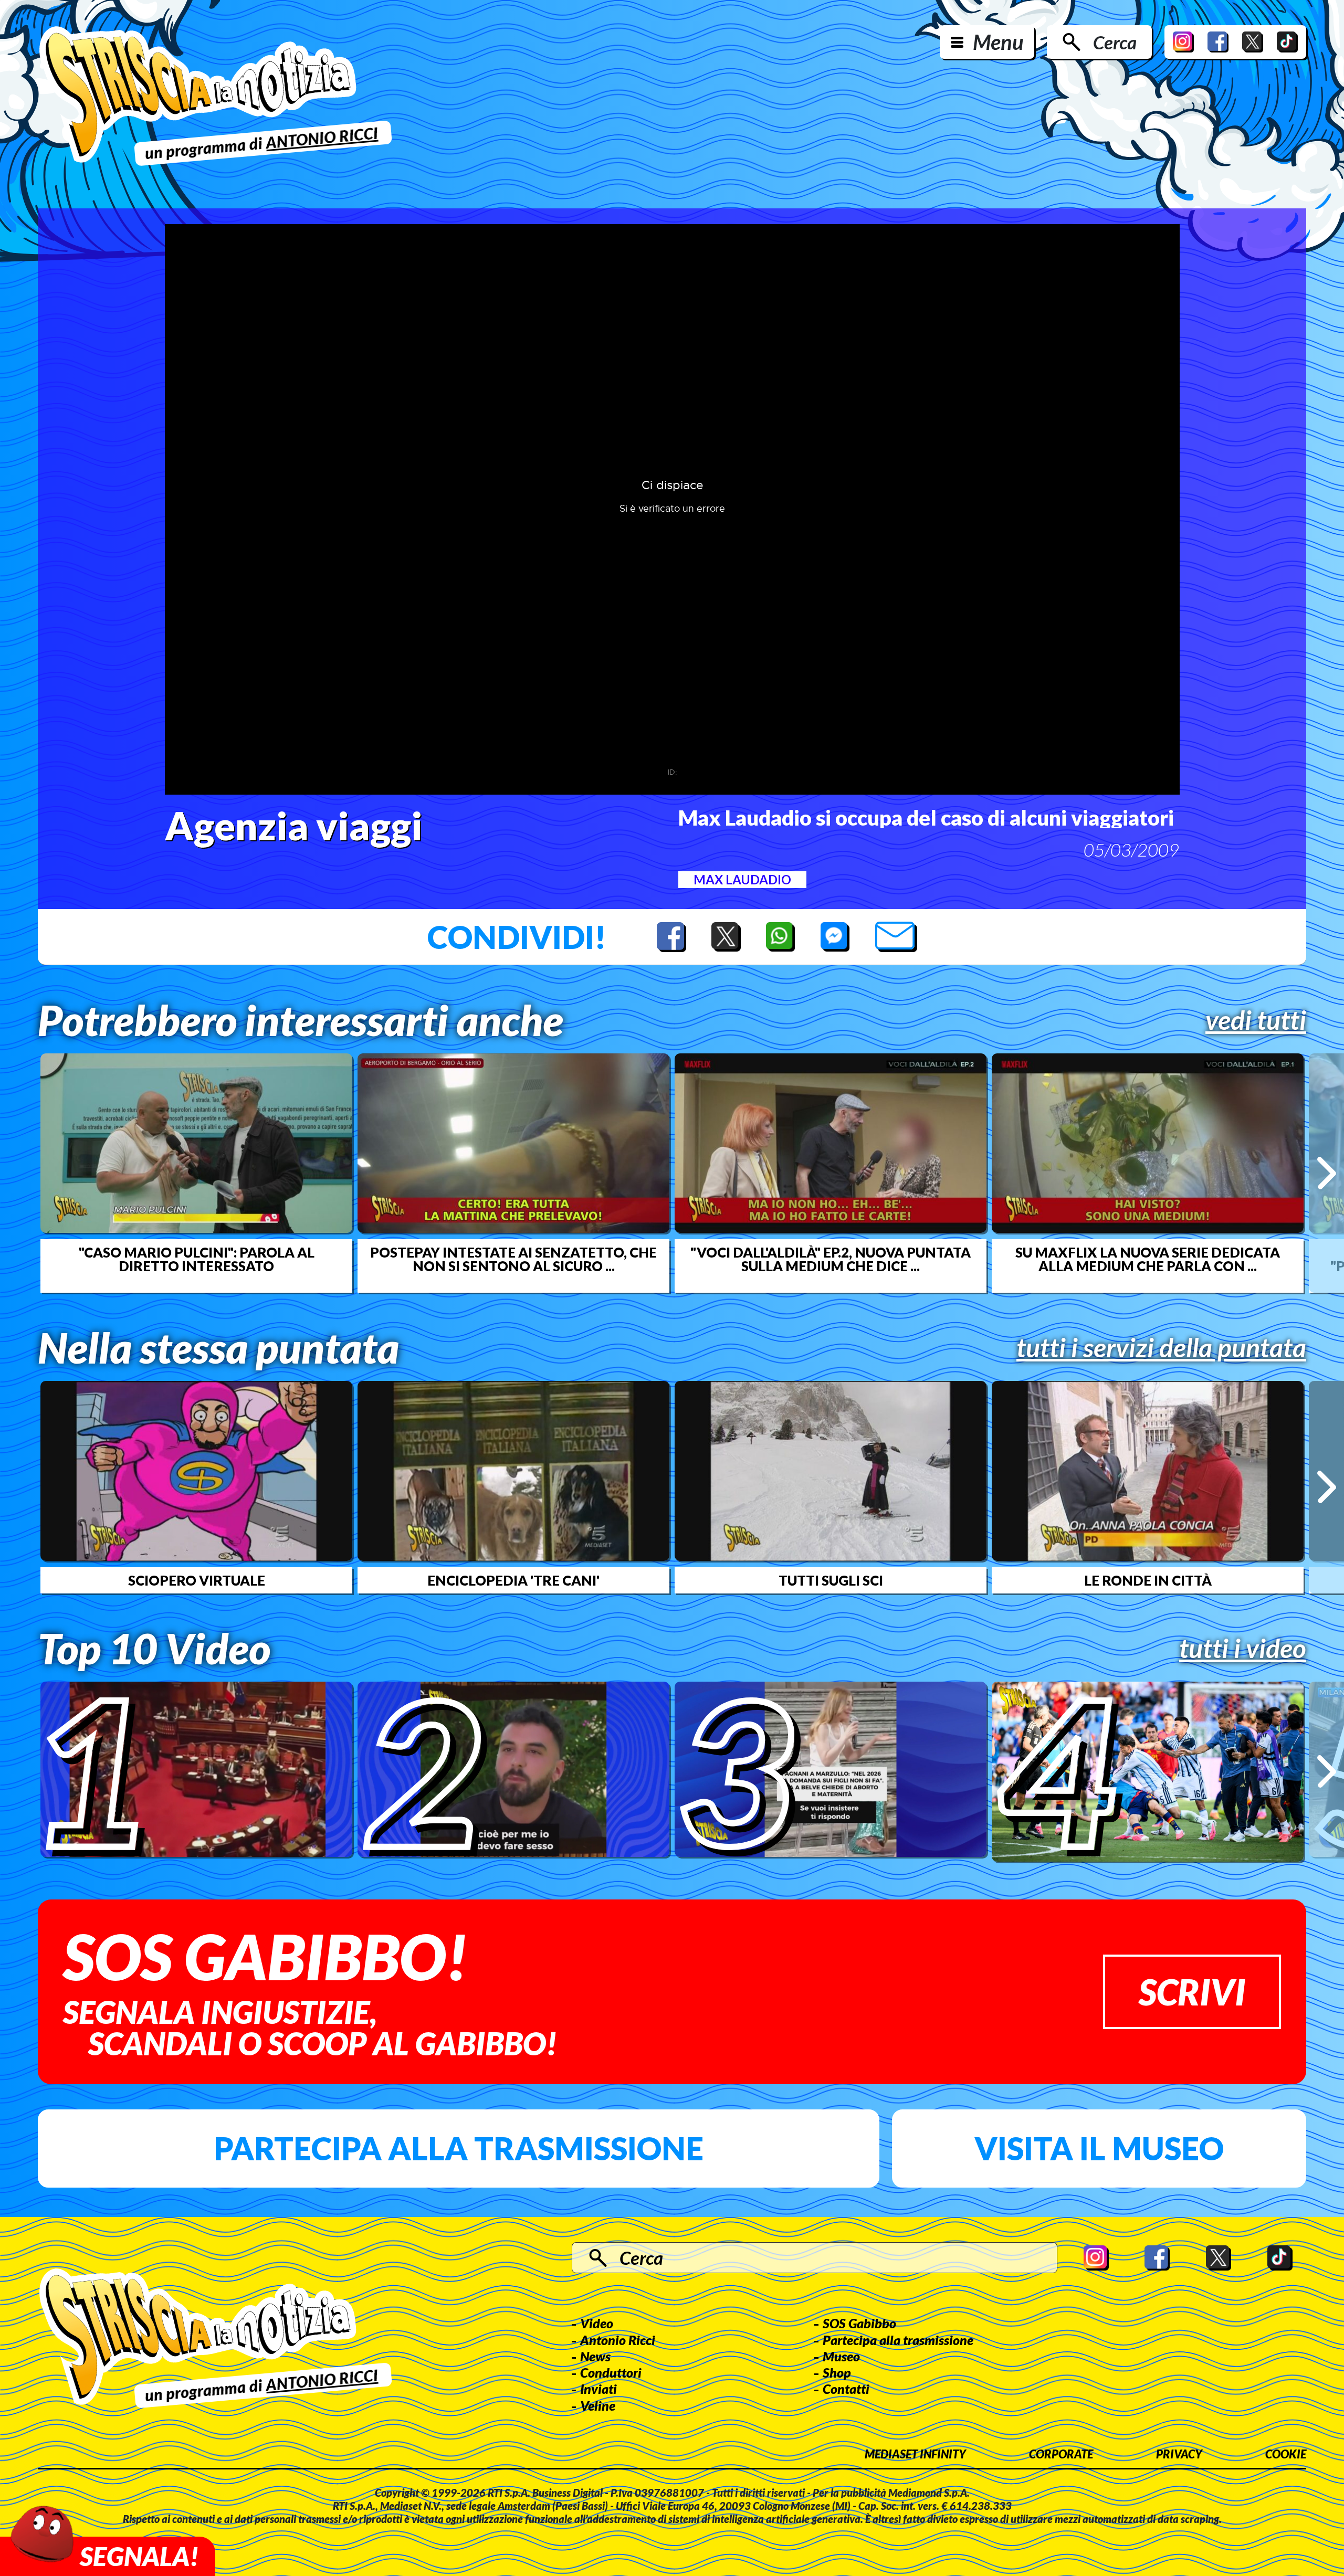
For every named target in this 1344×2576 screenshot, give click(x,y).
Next (1326, 1173)
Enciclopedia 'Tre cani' (513, 1580)
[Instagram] (1183, 42)
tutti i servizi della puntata (1161, 1347)
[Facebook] (1218, 42)
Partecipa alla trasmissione (459, 2148)
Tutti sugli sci (831, 1580)
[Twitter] (1253, 42)
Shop (837, 2372)
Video (597, 2323)
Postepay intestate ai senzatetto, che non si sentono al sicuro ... (513, 1259)
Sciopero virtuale (197, 1580)
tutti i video (1243, 1648)
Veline (598, 2405)
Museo (841, 2356)
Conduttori (611, 2372)
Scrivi (1192, 1992)
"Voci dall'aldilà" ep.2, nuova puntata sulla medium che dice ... (831, 1259)
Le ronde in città (1148, 1580)
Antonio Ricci (618, 2340)
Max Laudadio (742, 879)
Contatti (846, 2389)
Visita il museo (1099, 2148)
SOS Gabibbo (859, 2323)
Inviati (598, 2389)
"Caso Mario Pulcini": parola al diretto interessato (197, 1259)
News (595, 2356)
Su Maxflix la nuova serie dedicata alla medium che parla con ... (1148, 1259)
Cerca (1115, 42)
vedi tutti (1256, 1020)
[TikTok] (1287, 42)
